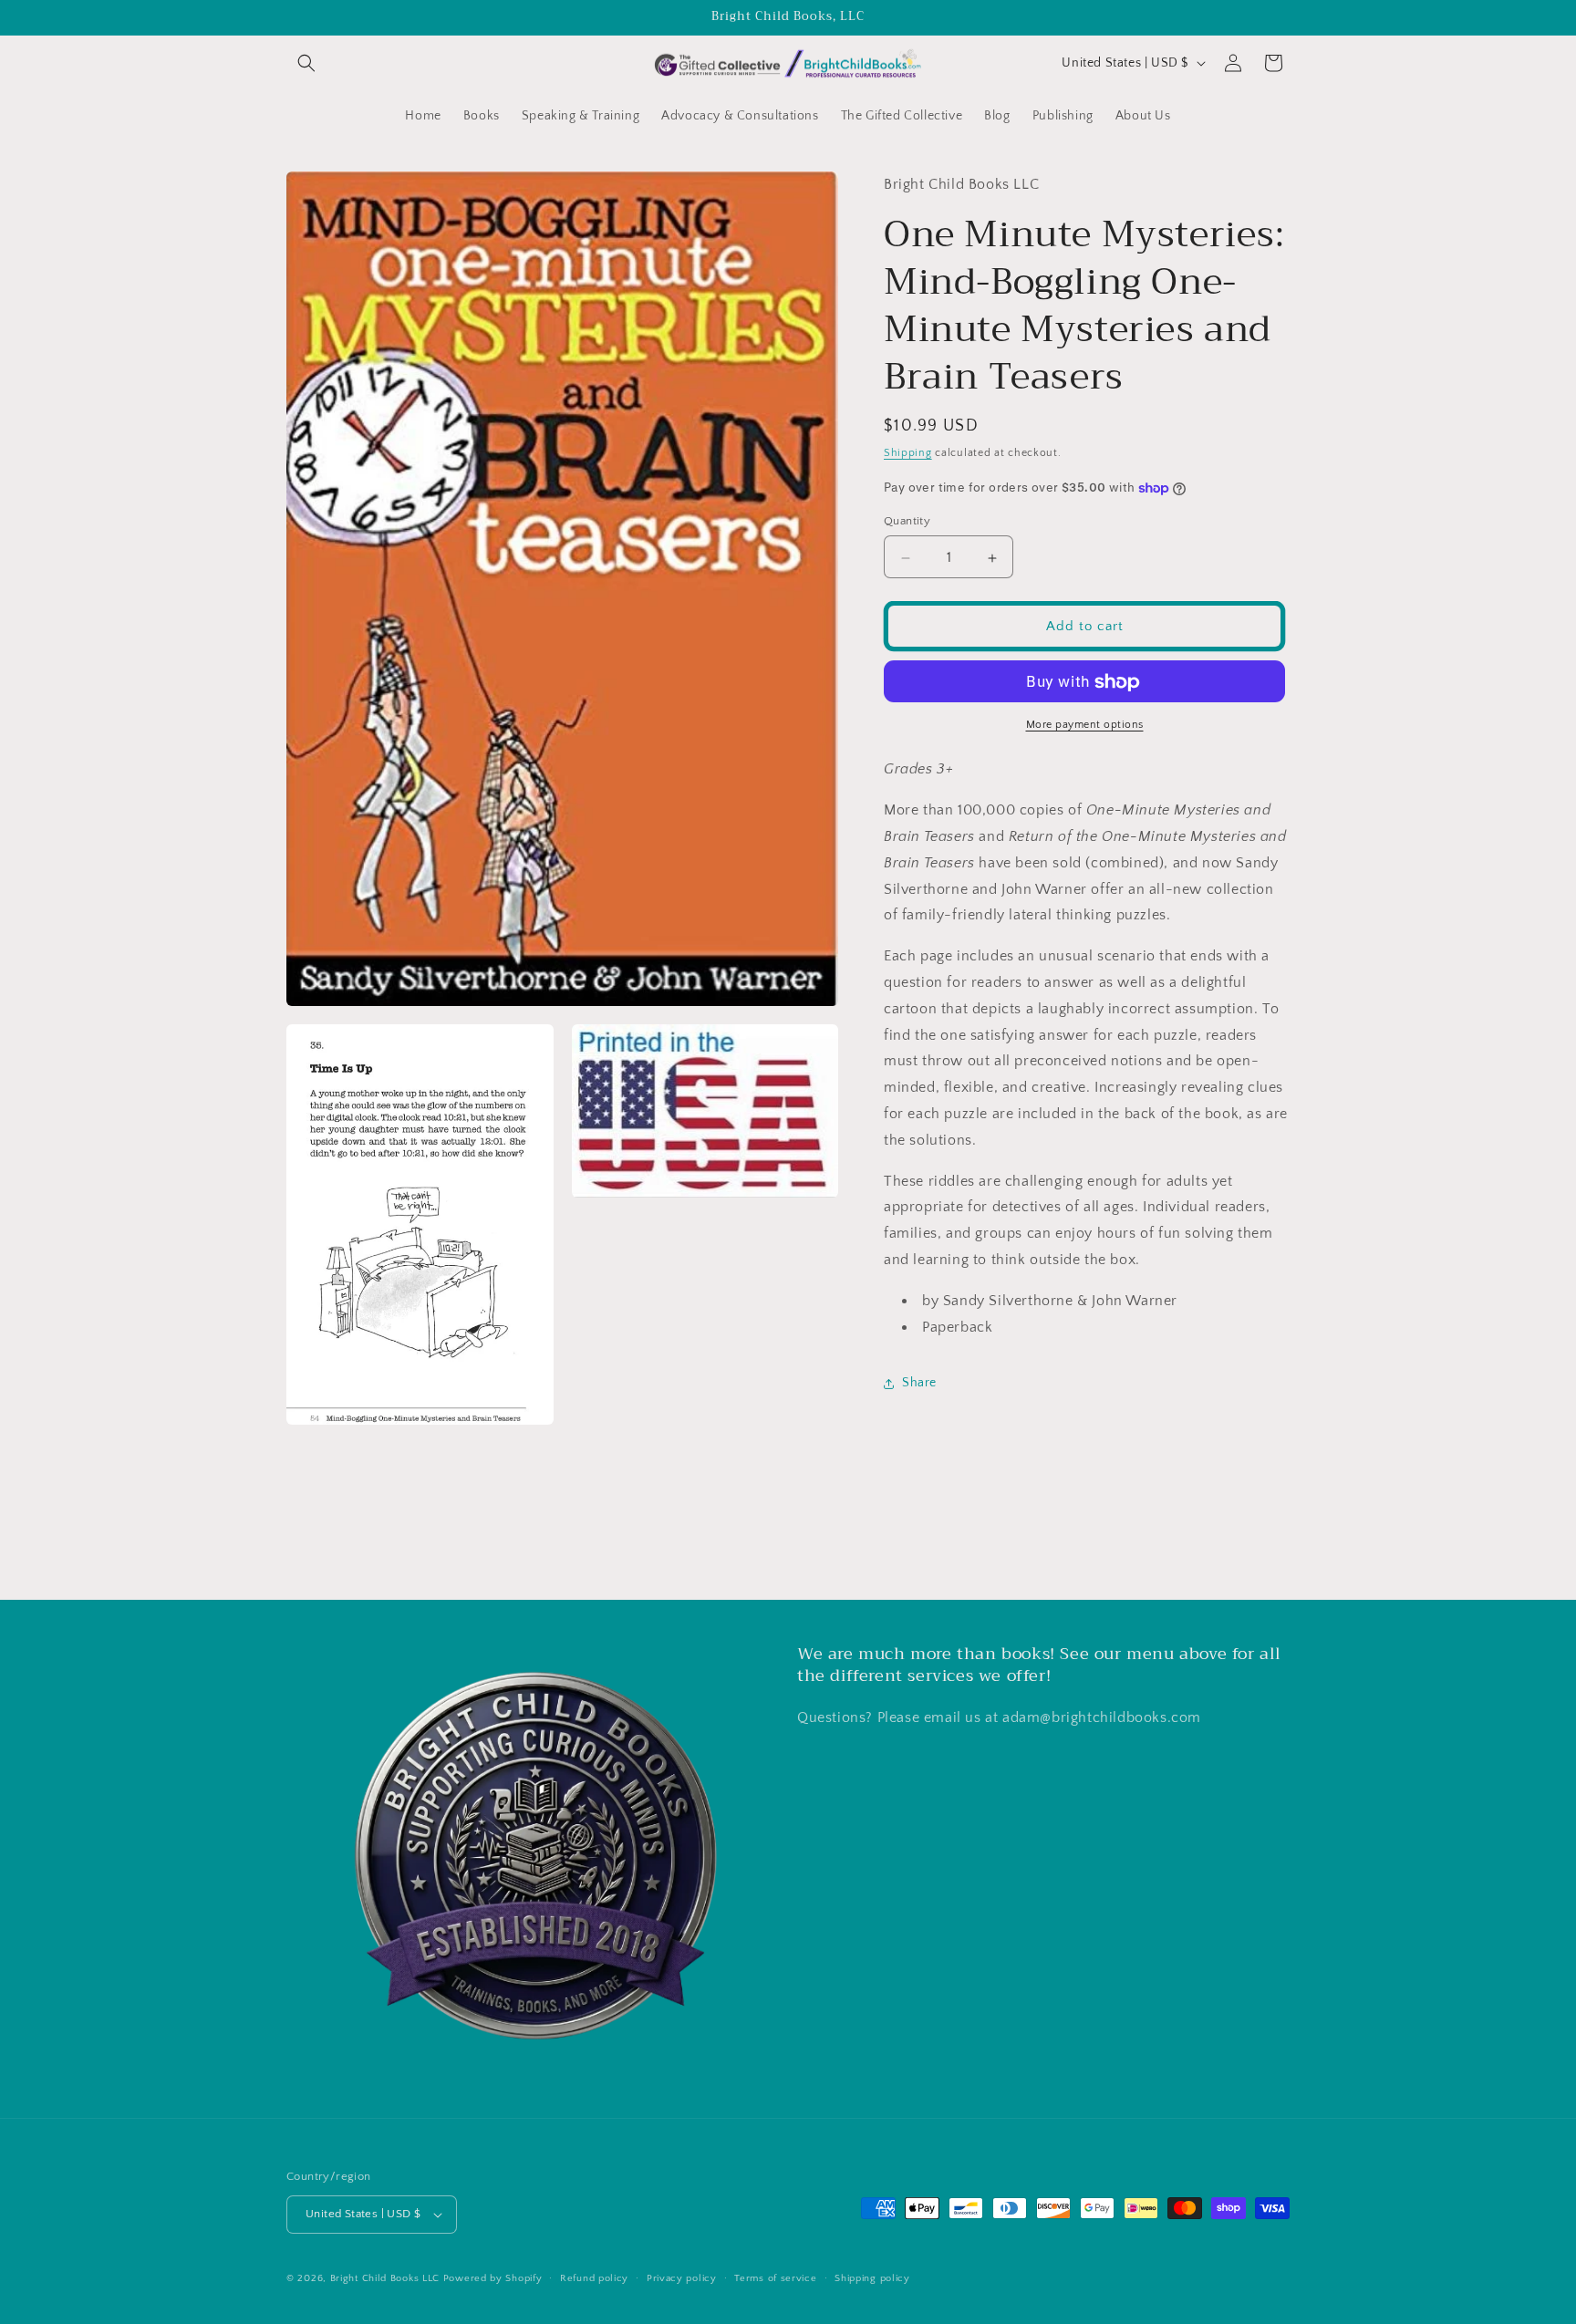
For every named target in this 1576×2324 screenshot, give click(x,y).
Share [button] (919, 1383)
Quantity (907, 522)
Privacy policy (682, 2278)
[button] (306, 63)
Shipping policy (872, 2278)
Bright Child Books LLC (385, 2278)
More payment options (1085, 726)
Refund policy (594, 2278)
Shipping (908, 454)
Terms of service (775, 2278)
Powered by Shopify (493, 2278)
